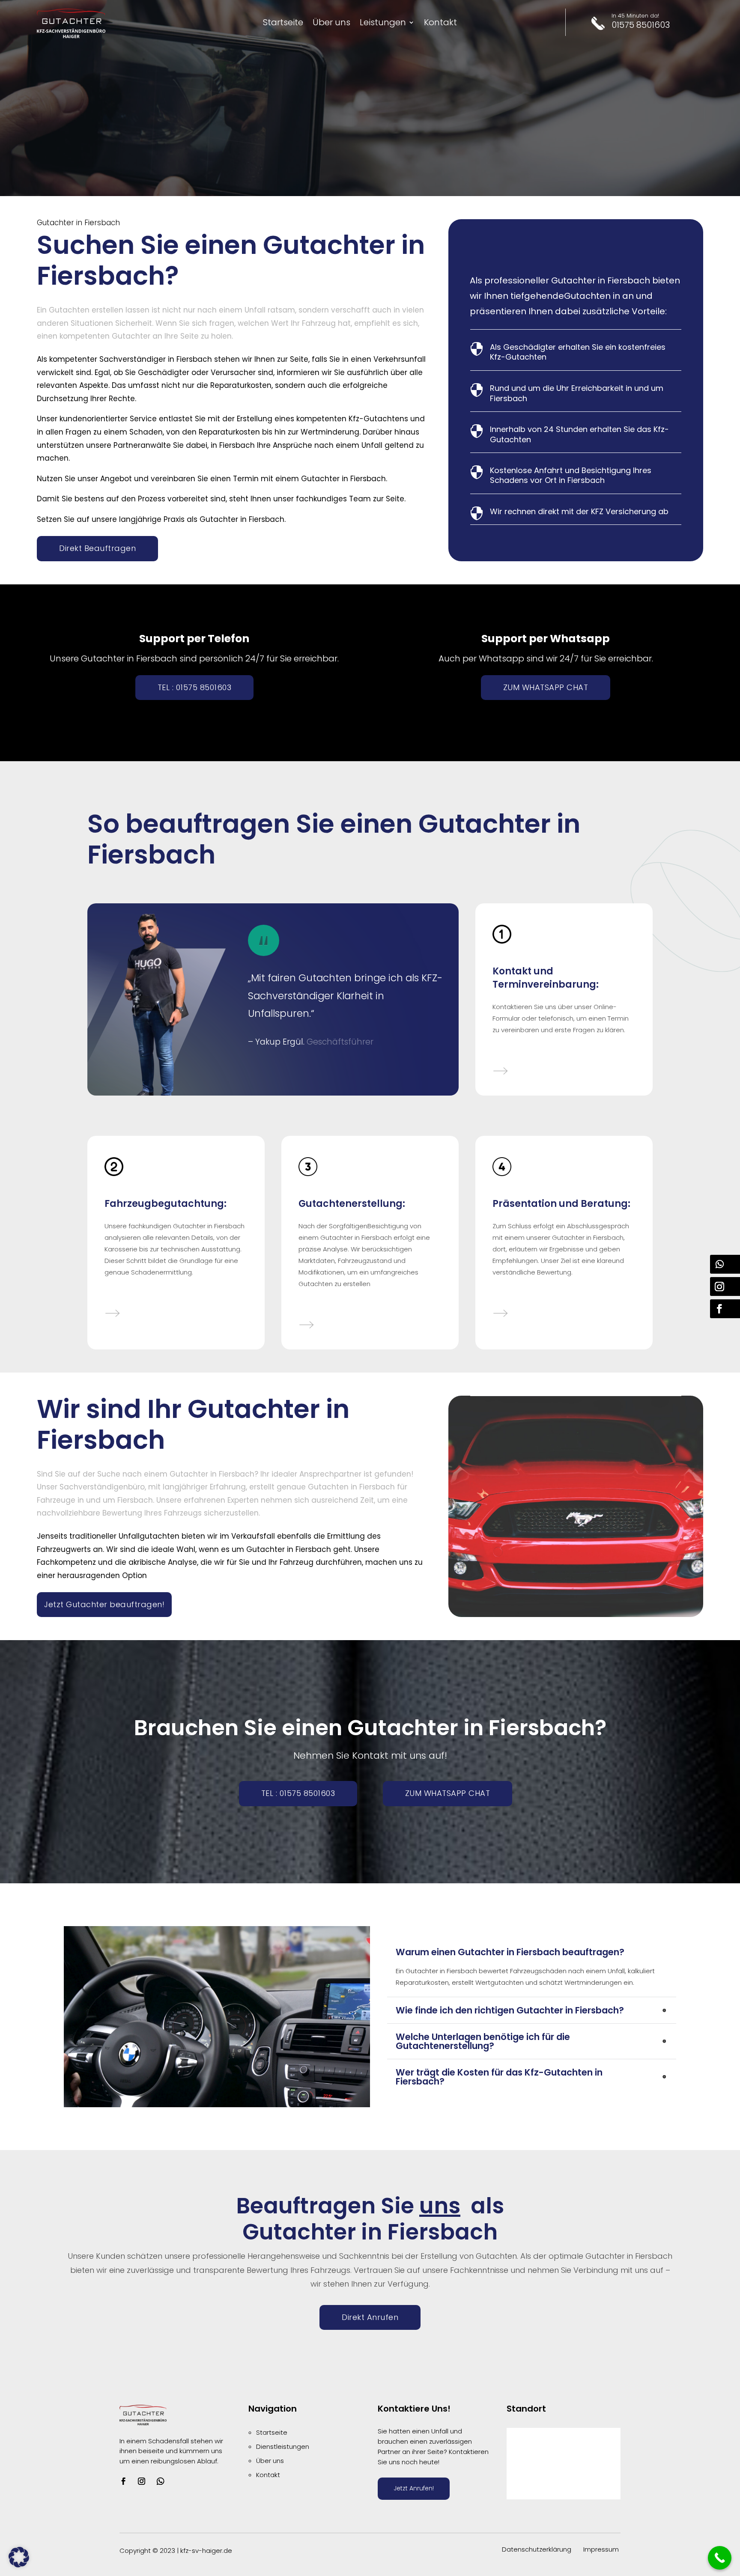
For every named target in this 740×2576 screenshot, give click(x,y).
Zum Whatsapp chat (546, 687)
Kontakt (440, 24)
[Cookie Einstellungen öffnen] (19, 2565)
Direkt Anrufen (370, 2317)
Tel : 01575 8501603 (195, 687)
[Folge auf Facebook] (123, 2481)
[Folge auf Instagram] (141, 2481)
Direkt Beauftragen (97, 548)
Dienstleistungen (283, 2446)
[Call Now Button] (720, 2558)
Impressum (601, 2549)
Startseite (283, 24)
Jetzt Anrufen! (414, 2488)
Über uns (331, 24)
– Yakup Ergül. (276, 1042)
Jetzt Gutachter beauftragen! (104, 1604)
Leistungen (383, 24)
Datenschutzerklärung (537, 2549)
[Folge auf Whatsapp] (161, 2481)
